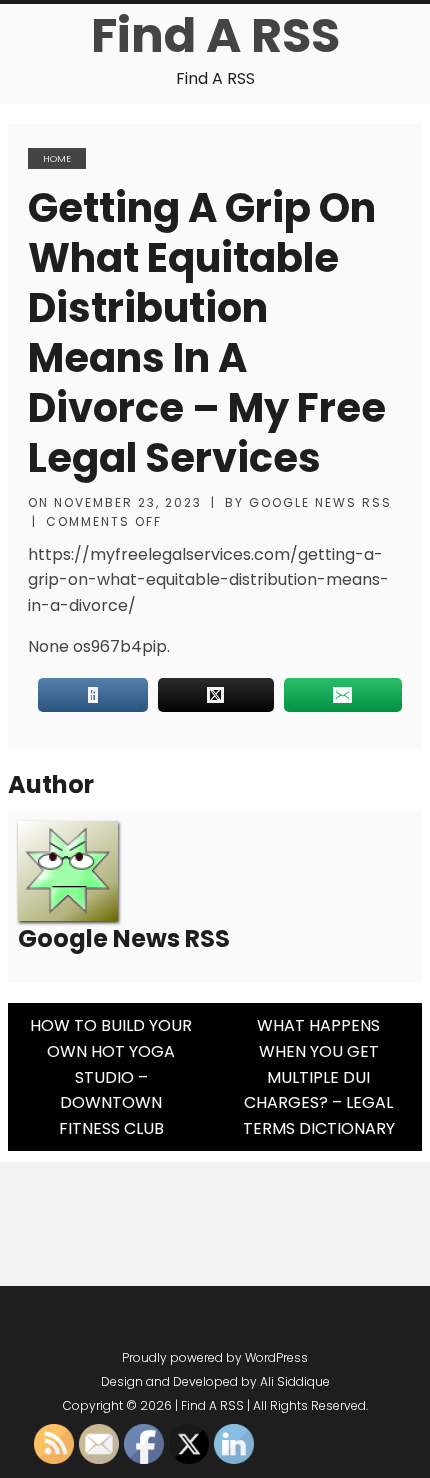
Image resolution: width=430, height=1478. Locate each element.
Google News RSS (320, 502)
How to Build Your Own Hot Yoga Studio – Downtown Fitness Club (111, 1076)
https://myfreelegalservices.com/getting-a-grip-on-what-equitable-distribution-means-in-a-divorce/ (208, 580)
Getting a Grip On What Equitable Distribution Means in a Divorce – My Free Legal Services (207, 333)
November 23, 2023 (128, 502)
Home (57, 158)
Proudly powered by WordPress (215, 1357)
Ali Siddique (295, 1381)
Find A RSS (215, 35)
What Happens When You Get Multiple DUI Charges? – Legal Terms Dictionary (319, 1076)
